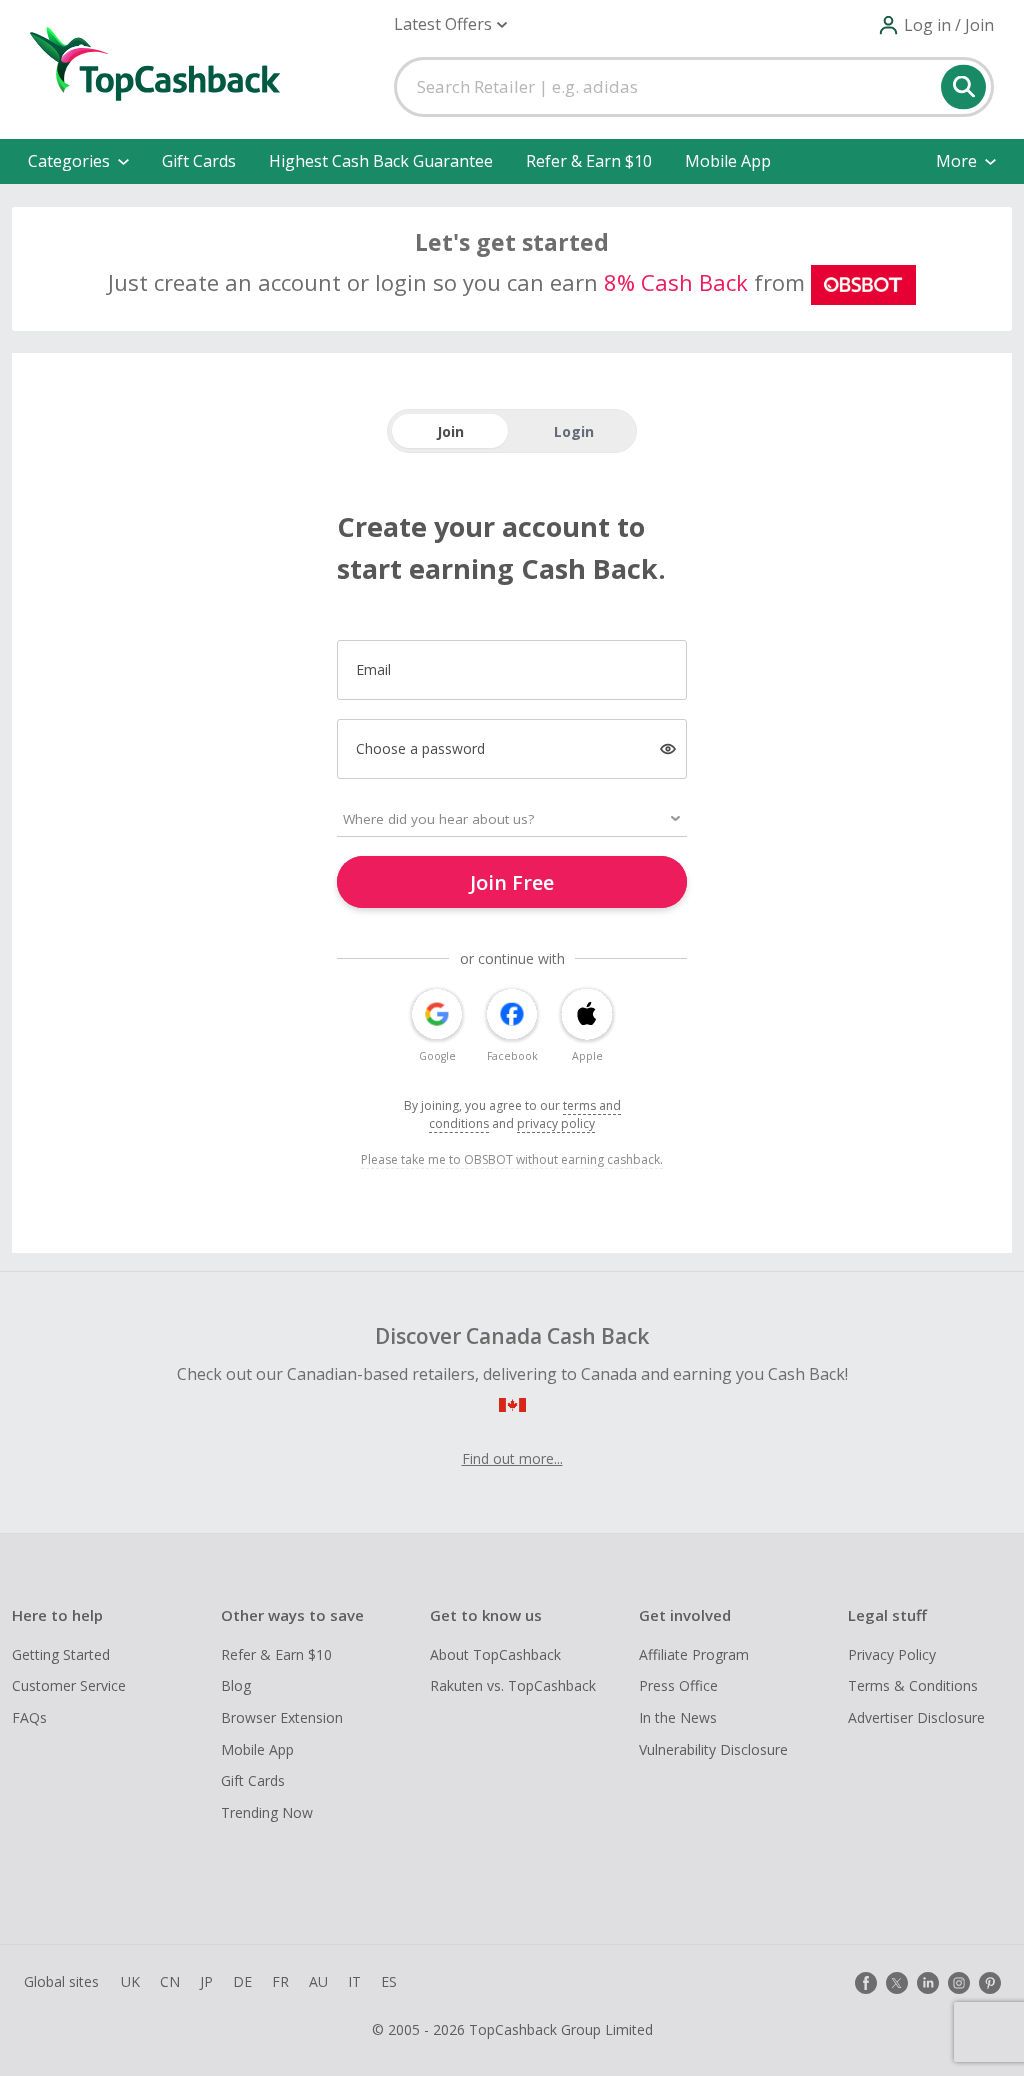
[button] (450, 24)
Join (450, 431)
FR (280, 1981)
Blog (236, 1685)
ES (389, 1981)
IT (354, 1981)
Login (574, 431)
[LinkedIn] (928, 1983)
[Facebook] (866, 1983)
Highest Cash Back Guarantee (381, 161)
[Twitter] (897, 1983)
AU (318, 1981)
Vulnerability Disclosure (713, 1749)
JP (206, 1981)
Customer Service (69, 1685)
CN (170, 1981)
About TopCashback (495, 1654)
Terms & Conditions (913, 1685)
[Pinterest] (990, 1983)
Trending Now (267, 1812)
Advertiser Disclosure (916, 1717)
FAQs (29, 1717)
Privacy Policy (892, 1654)
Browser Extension (282, 1717)
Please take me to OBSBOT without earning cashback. (512, 1159)
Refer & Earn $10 (589, 161)
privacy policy (556, 1123)
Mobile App (728, 161)
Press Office (678, 1685)
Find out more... (512, 1458)
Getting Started (61, 1654)
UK (130, 1981)
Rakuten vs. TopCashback (513, 1685)
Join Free (512, 882)
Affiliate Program (694, 1654)
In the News (678, 1717)
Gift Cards (199, 161)
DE (242, 1981)
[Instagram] (959, 1983)
